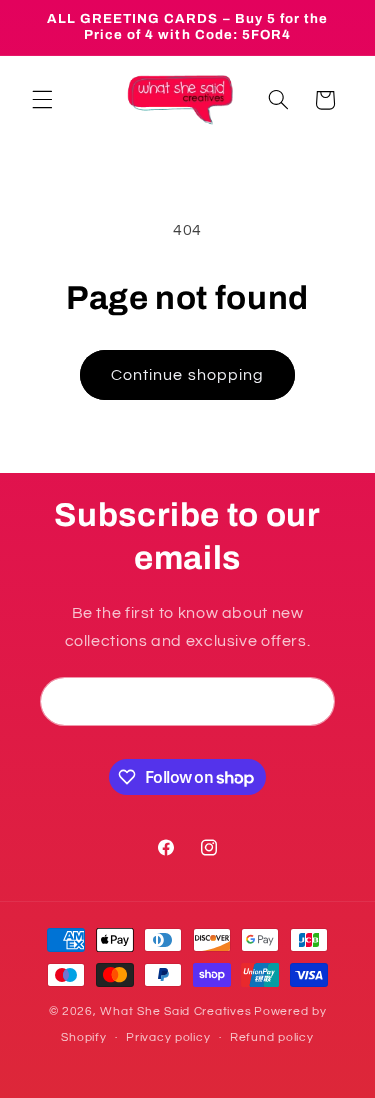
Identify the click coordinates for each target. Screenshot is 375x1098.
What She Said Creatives (175, 1011)
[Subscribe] (311, 701)
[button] (42, 100)
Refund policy (272, 1037)
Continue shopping (187, 375)
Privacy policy (168, 1037)
